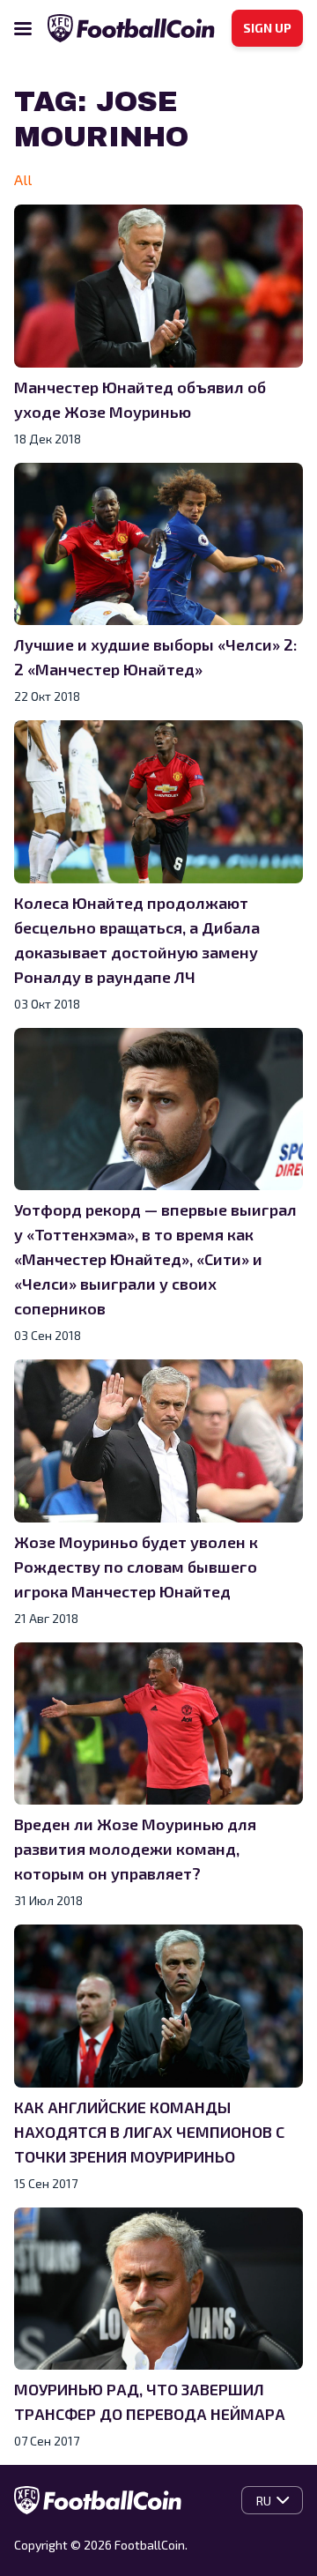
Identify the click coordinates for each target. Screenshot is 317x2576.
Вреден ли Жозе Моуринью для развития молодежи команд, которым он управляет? (135, 1849)
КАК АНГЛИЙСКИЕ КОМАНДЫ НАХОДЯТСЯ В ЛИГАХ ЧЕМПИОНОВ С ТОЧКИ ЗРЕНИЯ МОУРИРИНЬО (149, 2132)
